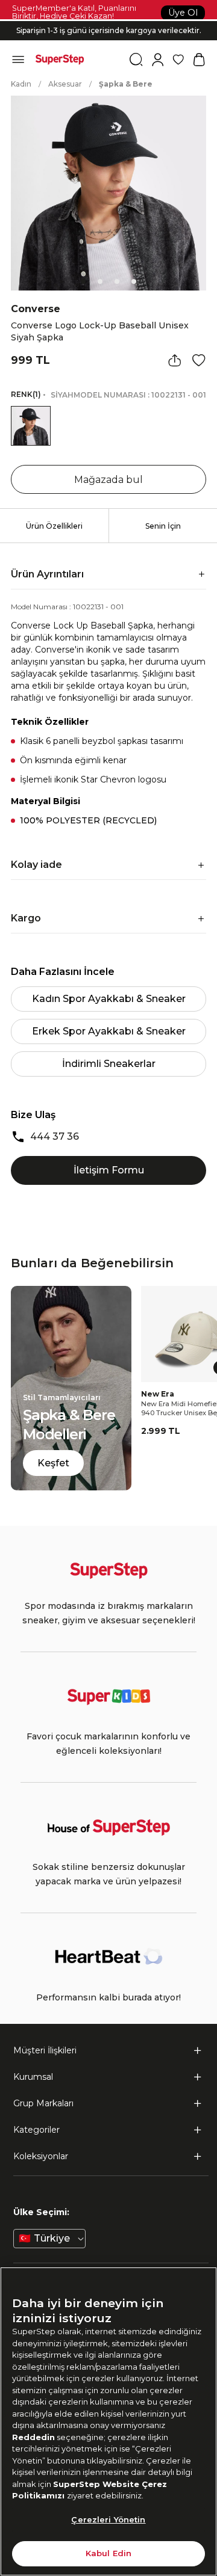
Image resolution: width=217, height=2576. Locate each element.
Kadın (21, 84)
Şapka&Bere (126, 84)
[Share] (175, 360)
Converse (36, 309)
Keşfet (53, 1463)
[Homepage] (60, 60)
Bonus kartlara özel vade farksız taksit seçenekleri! (108, 21)
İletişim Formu (109, 1170)
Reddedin (33, 2437)
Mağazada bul (108, 480)
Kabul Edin (108, 2553)
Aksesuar (65, 84)
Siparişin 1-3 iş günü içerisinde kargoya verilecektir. (109, 30)
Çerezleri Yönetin (108, 2519)
